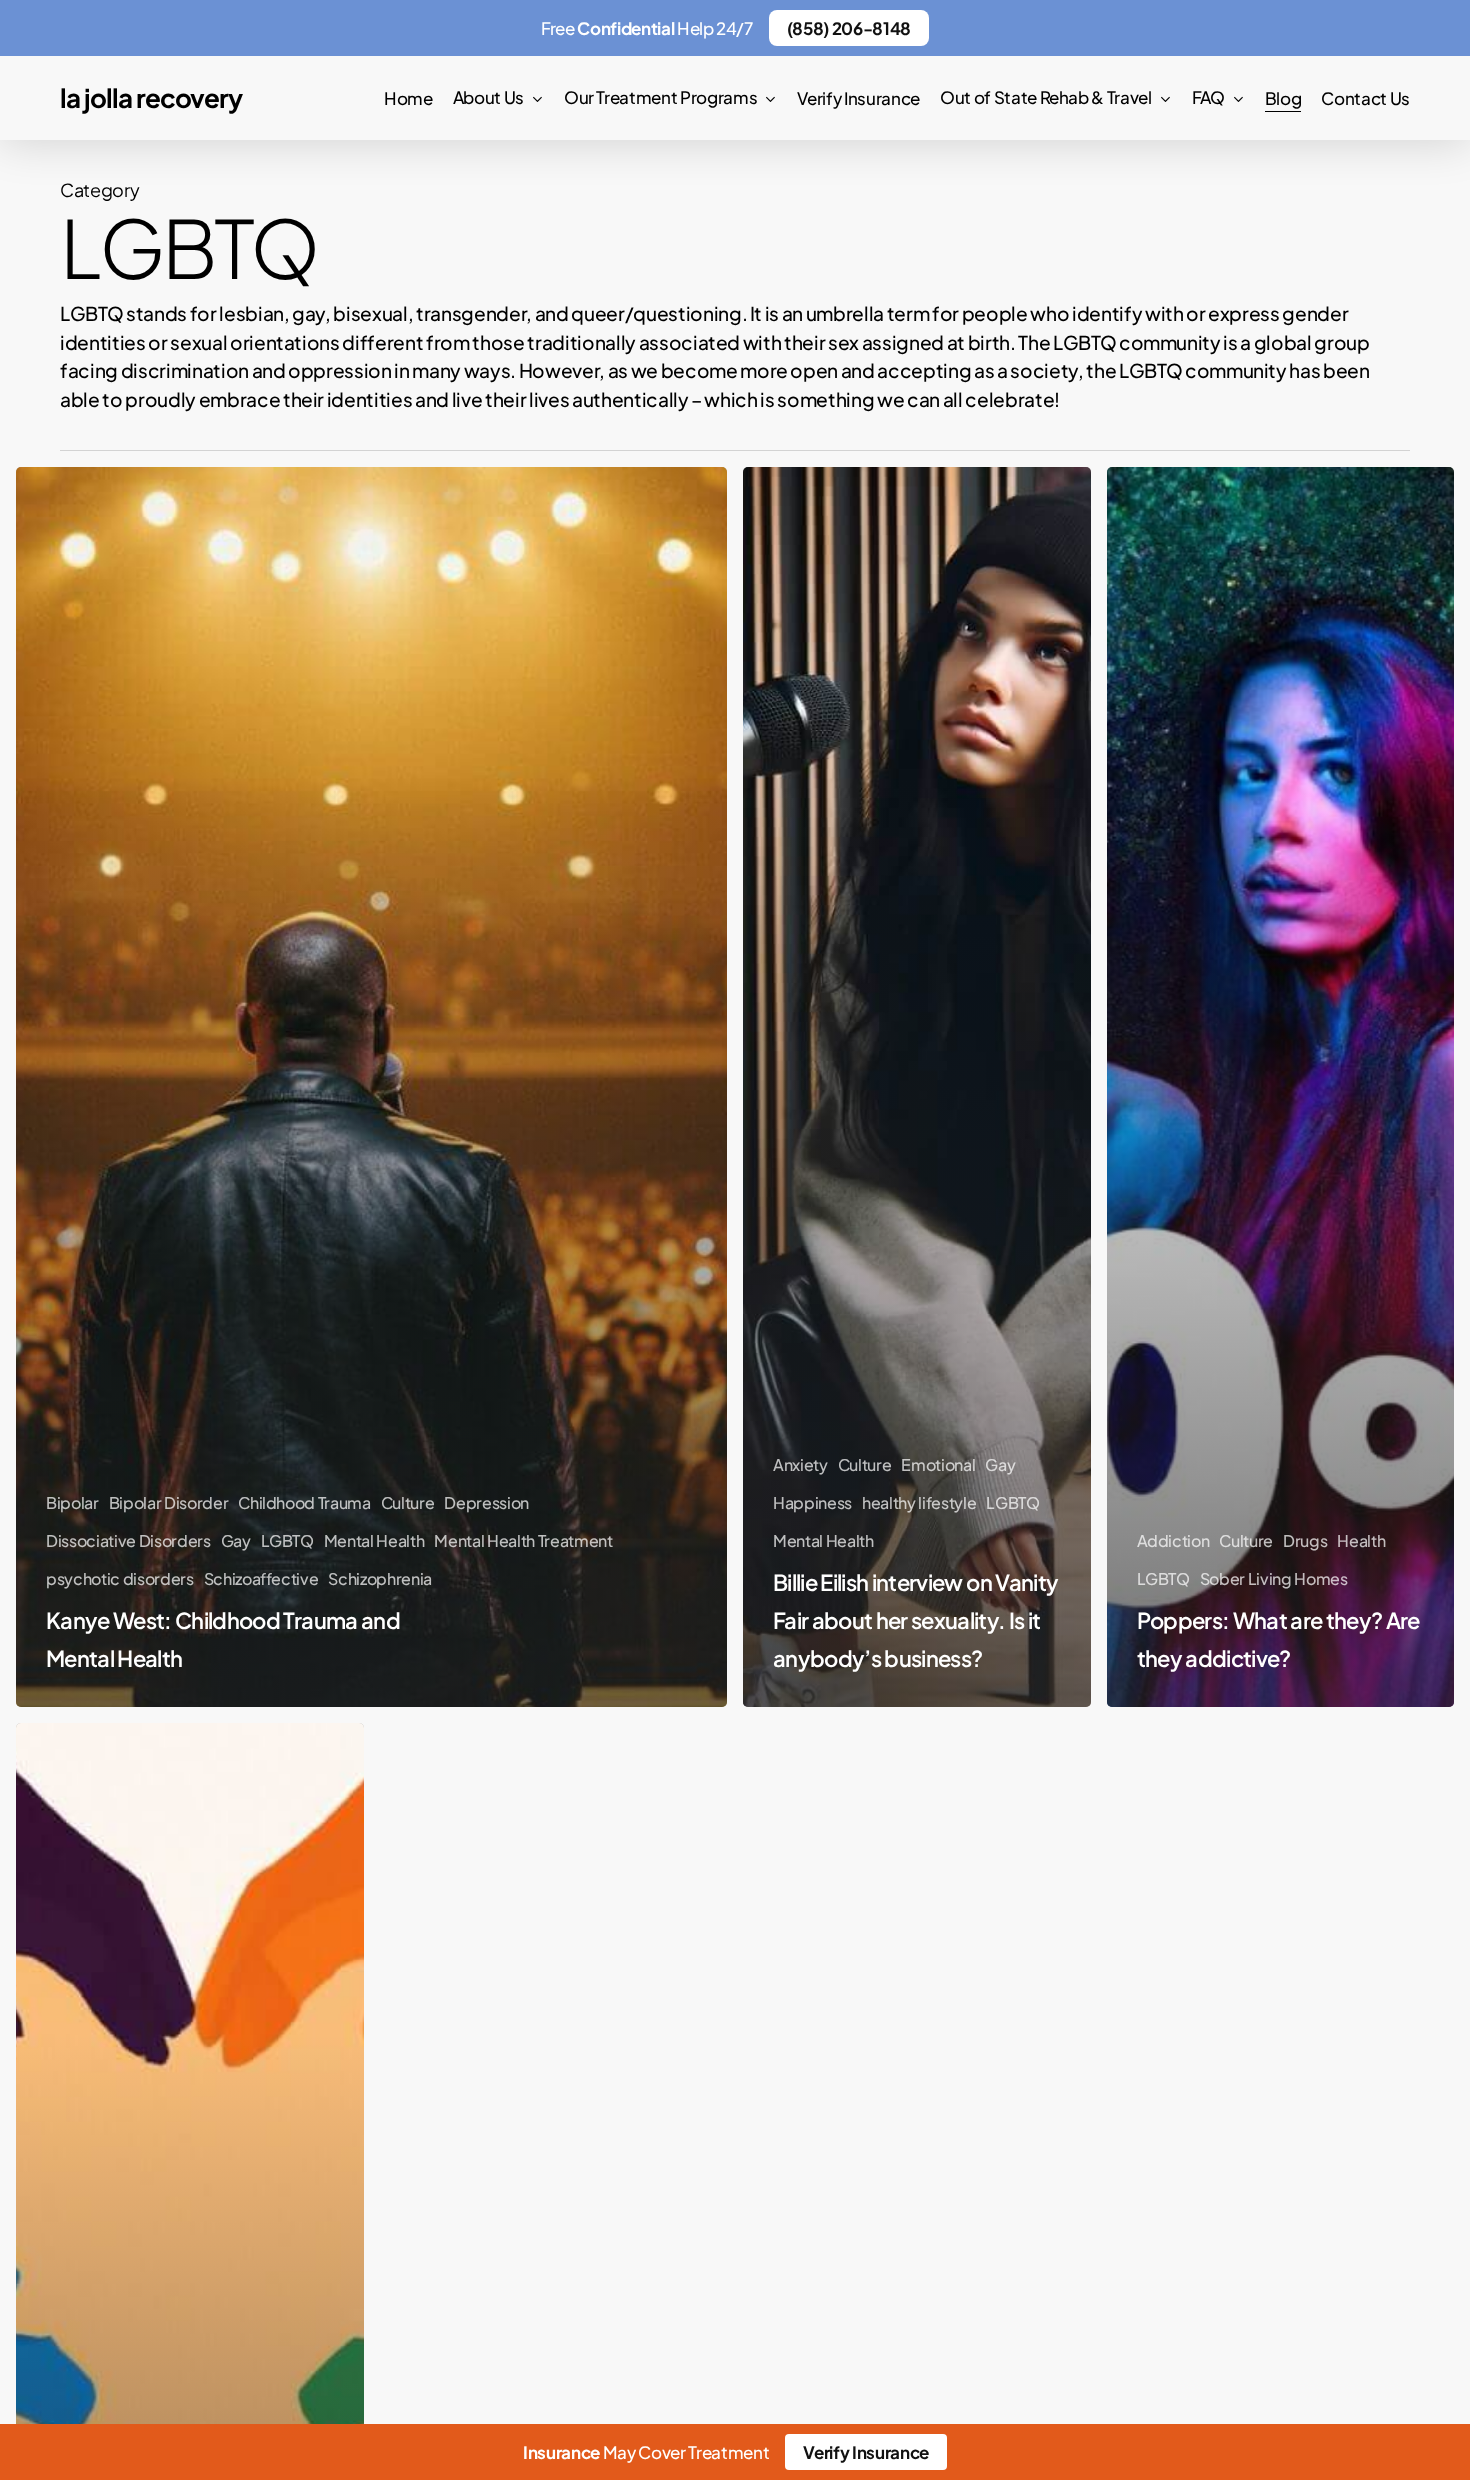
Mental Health (374, 1540)
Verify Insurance (866, 2452)
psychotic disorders (120, 1578)
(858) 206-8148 (849, 28)
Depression (486, 1502)
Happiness (812, 1502)
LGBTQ (287, 1540)
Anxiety (800, 1464)
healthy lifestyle (919, 1502)
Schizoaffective (261, 1578)
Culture (408, 1502)
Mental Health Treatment (523, 1540)
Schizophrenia (380, 1578)
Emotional (938, 1464)
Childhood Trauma (304, 1502)
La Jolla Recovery (151, 98)
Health (1361, 1540)
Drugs (1305, 1540)
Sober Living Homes (1274, 1578)
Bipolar (72, 1502)
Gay (236, 1540)
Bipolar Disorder (169, 1502)
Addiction (1173, 1540)
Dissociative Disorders (128, 1540)
